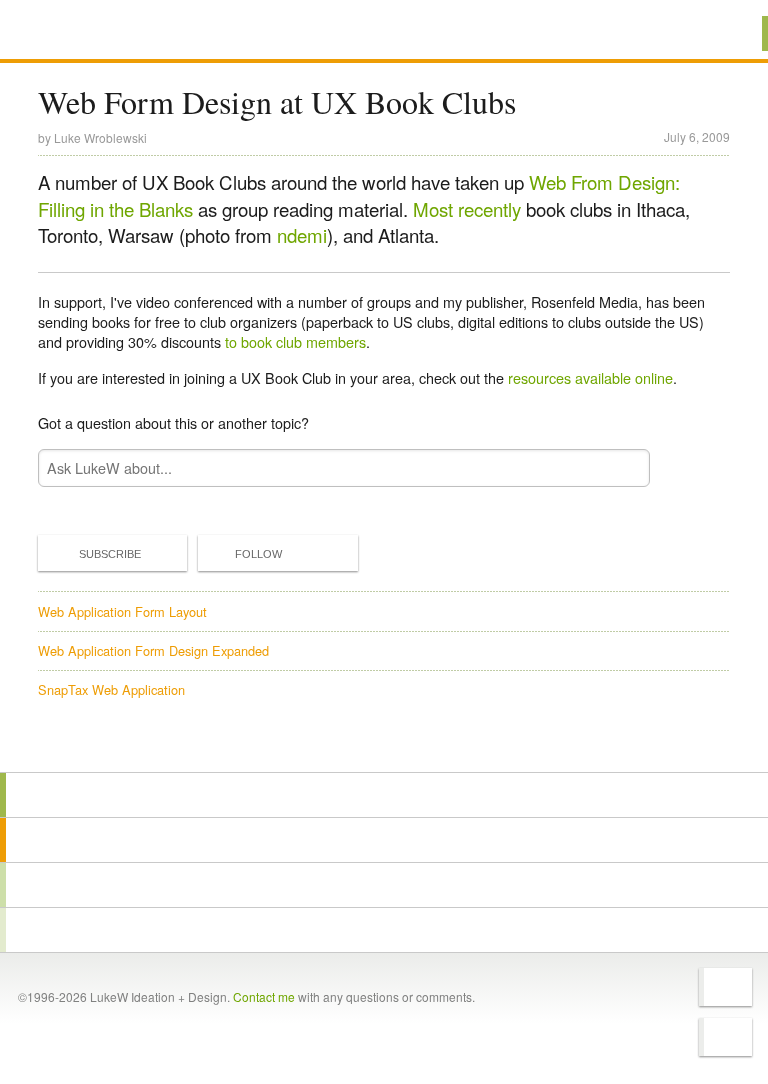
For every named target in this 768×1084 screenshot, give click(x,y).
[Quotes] (384, 840)
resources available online (590, 377)
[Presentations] (384, 885)
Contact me (264, 996)
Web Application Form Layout (122, 611)
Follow (258, 554)
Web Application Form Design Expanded (153, 650)
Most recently (467, 209)
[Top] (384, 743)
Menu (727, 33)
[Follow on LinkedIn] (725, 1037)
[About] (384, 795)
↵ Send (621, 467)
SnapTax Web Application (111, 689)
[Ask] (384, 930)
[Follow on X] (725, 987)
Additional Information (110, 32)
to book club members (295, 341)
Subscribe (110, 554)
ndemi (302, 235)
